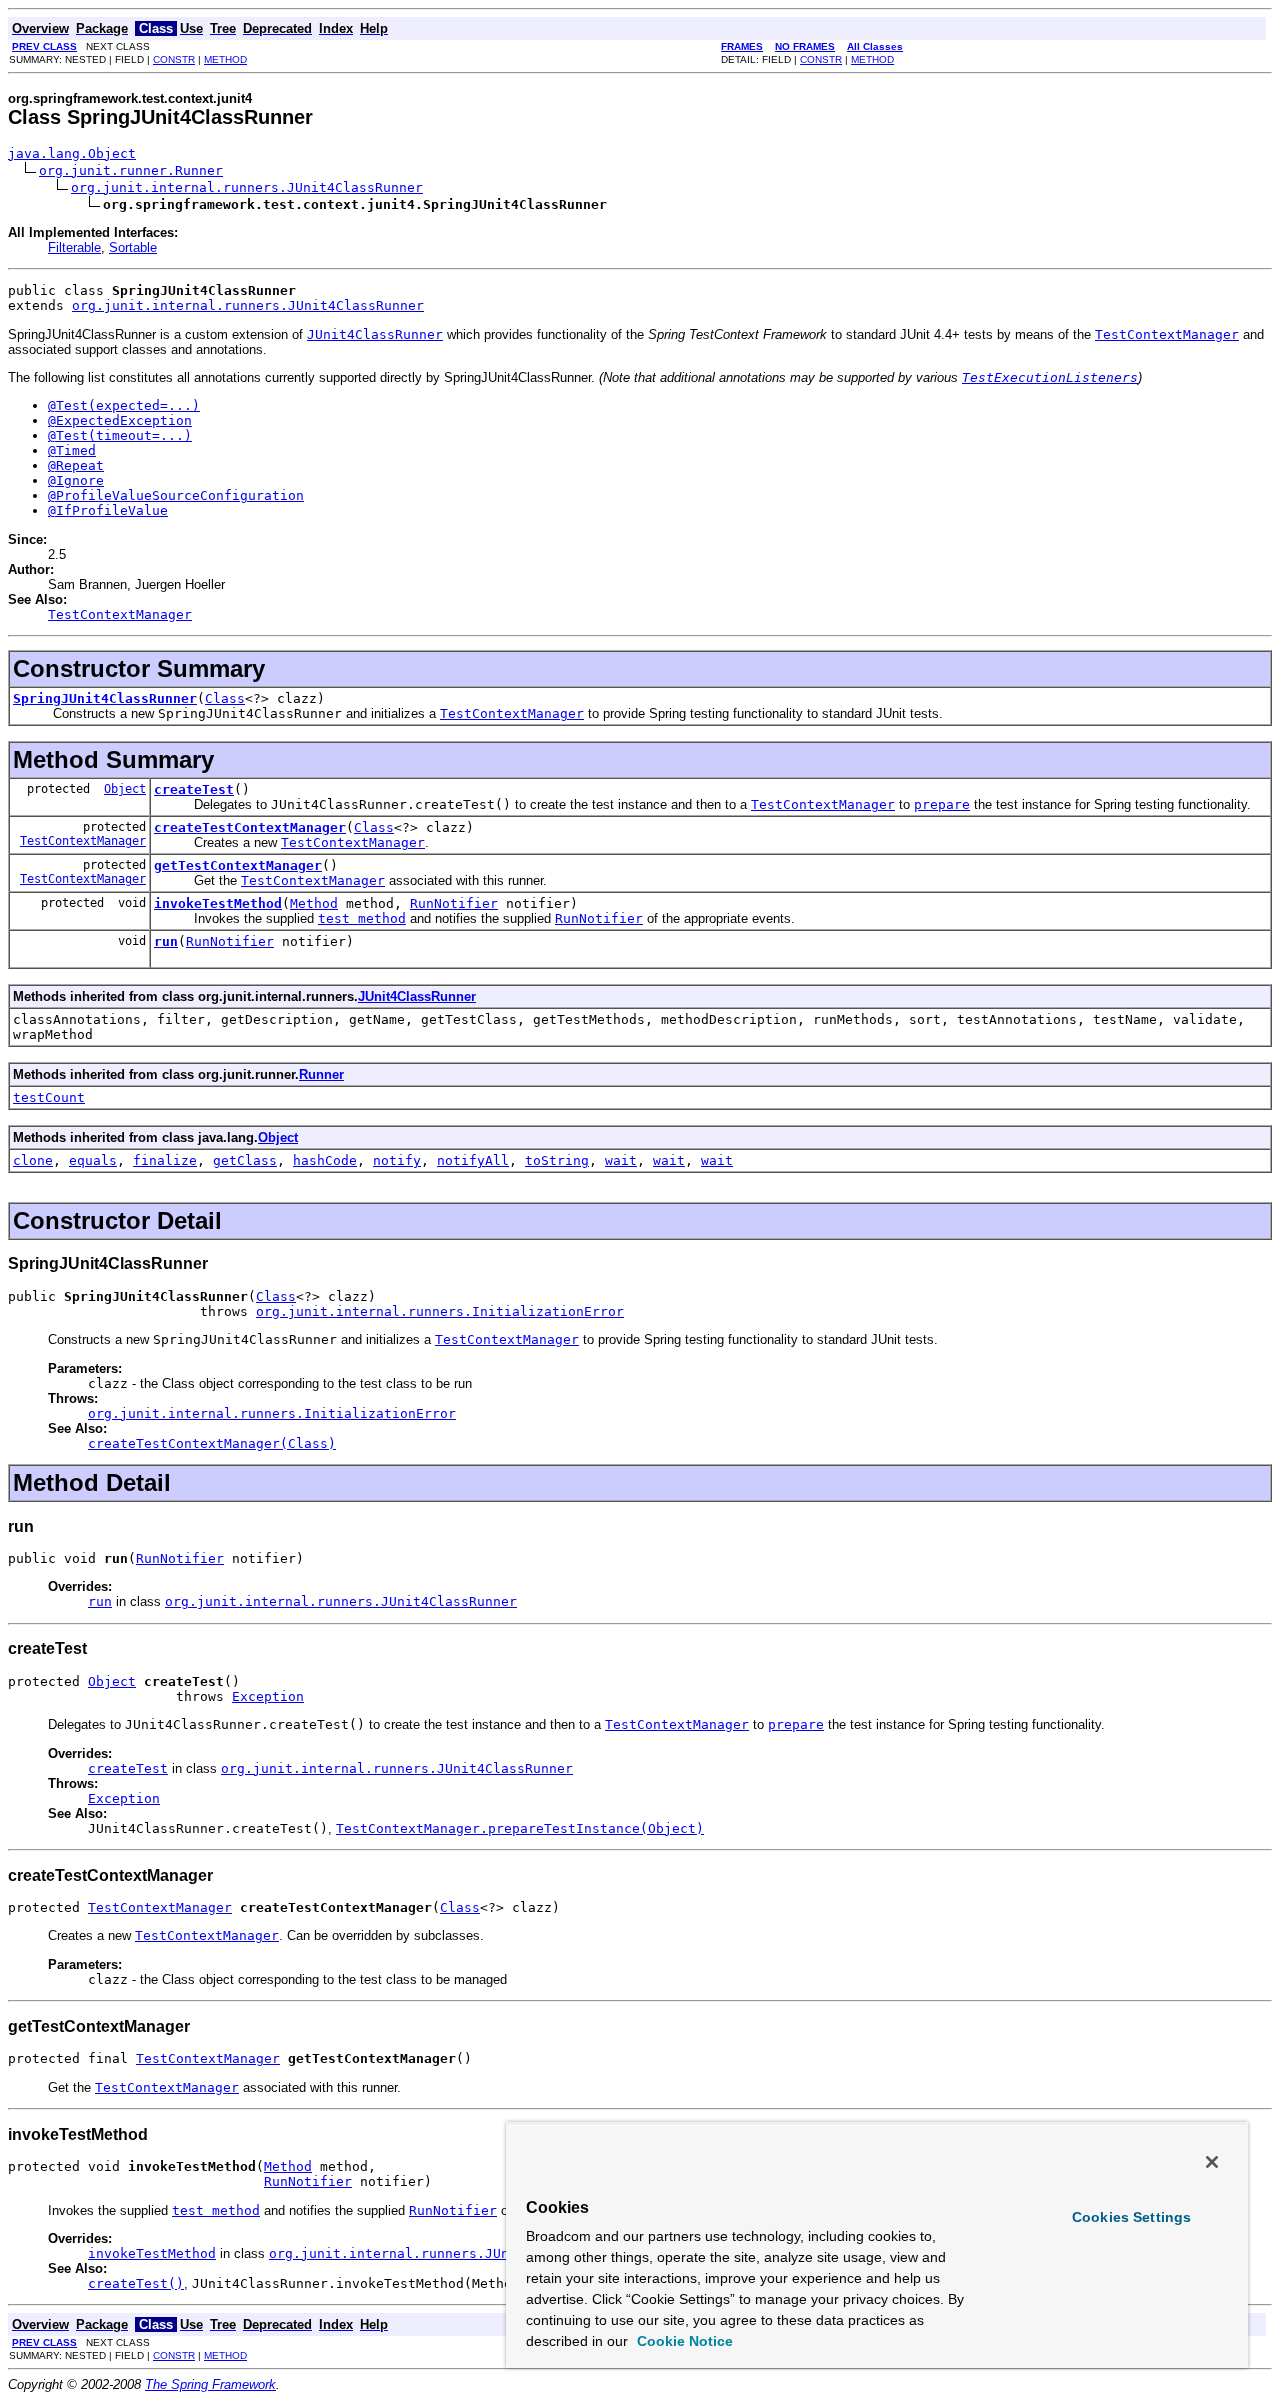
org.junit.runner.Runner (131, 170)
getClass (245, 1160)
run (166, 941)
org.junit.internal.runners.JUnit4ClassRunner (247, 187)
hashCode (325, 1160)
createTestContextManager (250, 827)
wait (621, 1160)
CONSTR (174, 59)
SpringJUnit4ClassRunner (105, 698)
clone (33, 1160)
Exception (268, 1696)
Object (125, 789)
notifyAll (473, 1160)
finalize (165, 1160)
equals (93, 1160)
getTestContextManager (238, 865)
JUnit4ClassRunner (417, 996)
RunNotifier (454, 903)
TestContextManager (83, 841)
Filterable (74, 247)
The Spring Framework (210, 2384)
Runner (321, 1074)
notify (397, 1160)
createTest (194, 789)
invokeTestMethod (218, 903)
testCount (49, 1097)
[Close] (1212, 2162)
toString (557, 1160)
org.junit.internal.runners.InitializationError (440, 1311)
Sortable (133, 247)
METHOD (225, 59)
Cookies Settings (1131, 2217)
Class (225, 698)
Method (314, 903)
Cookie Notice (683, 2341)
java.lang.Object (72, 153)
